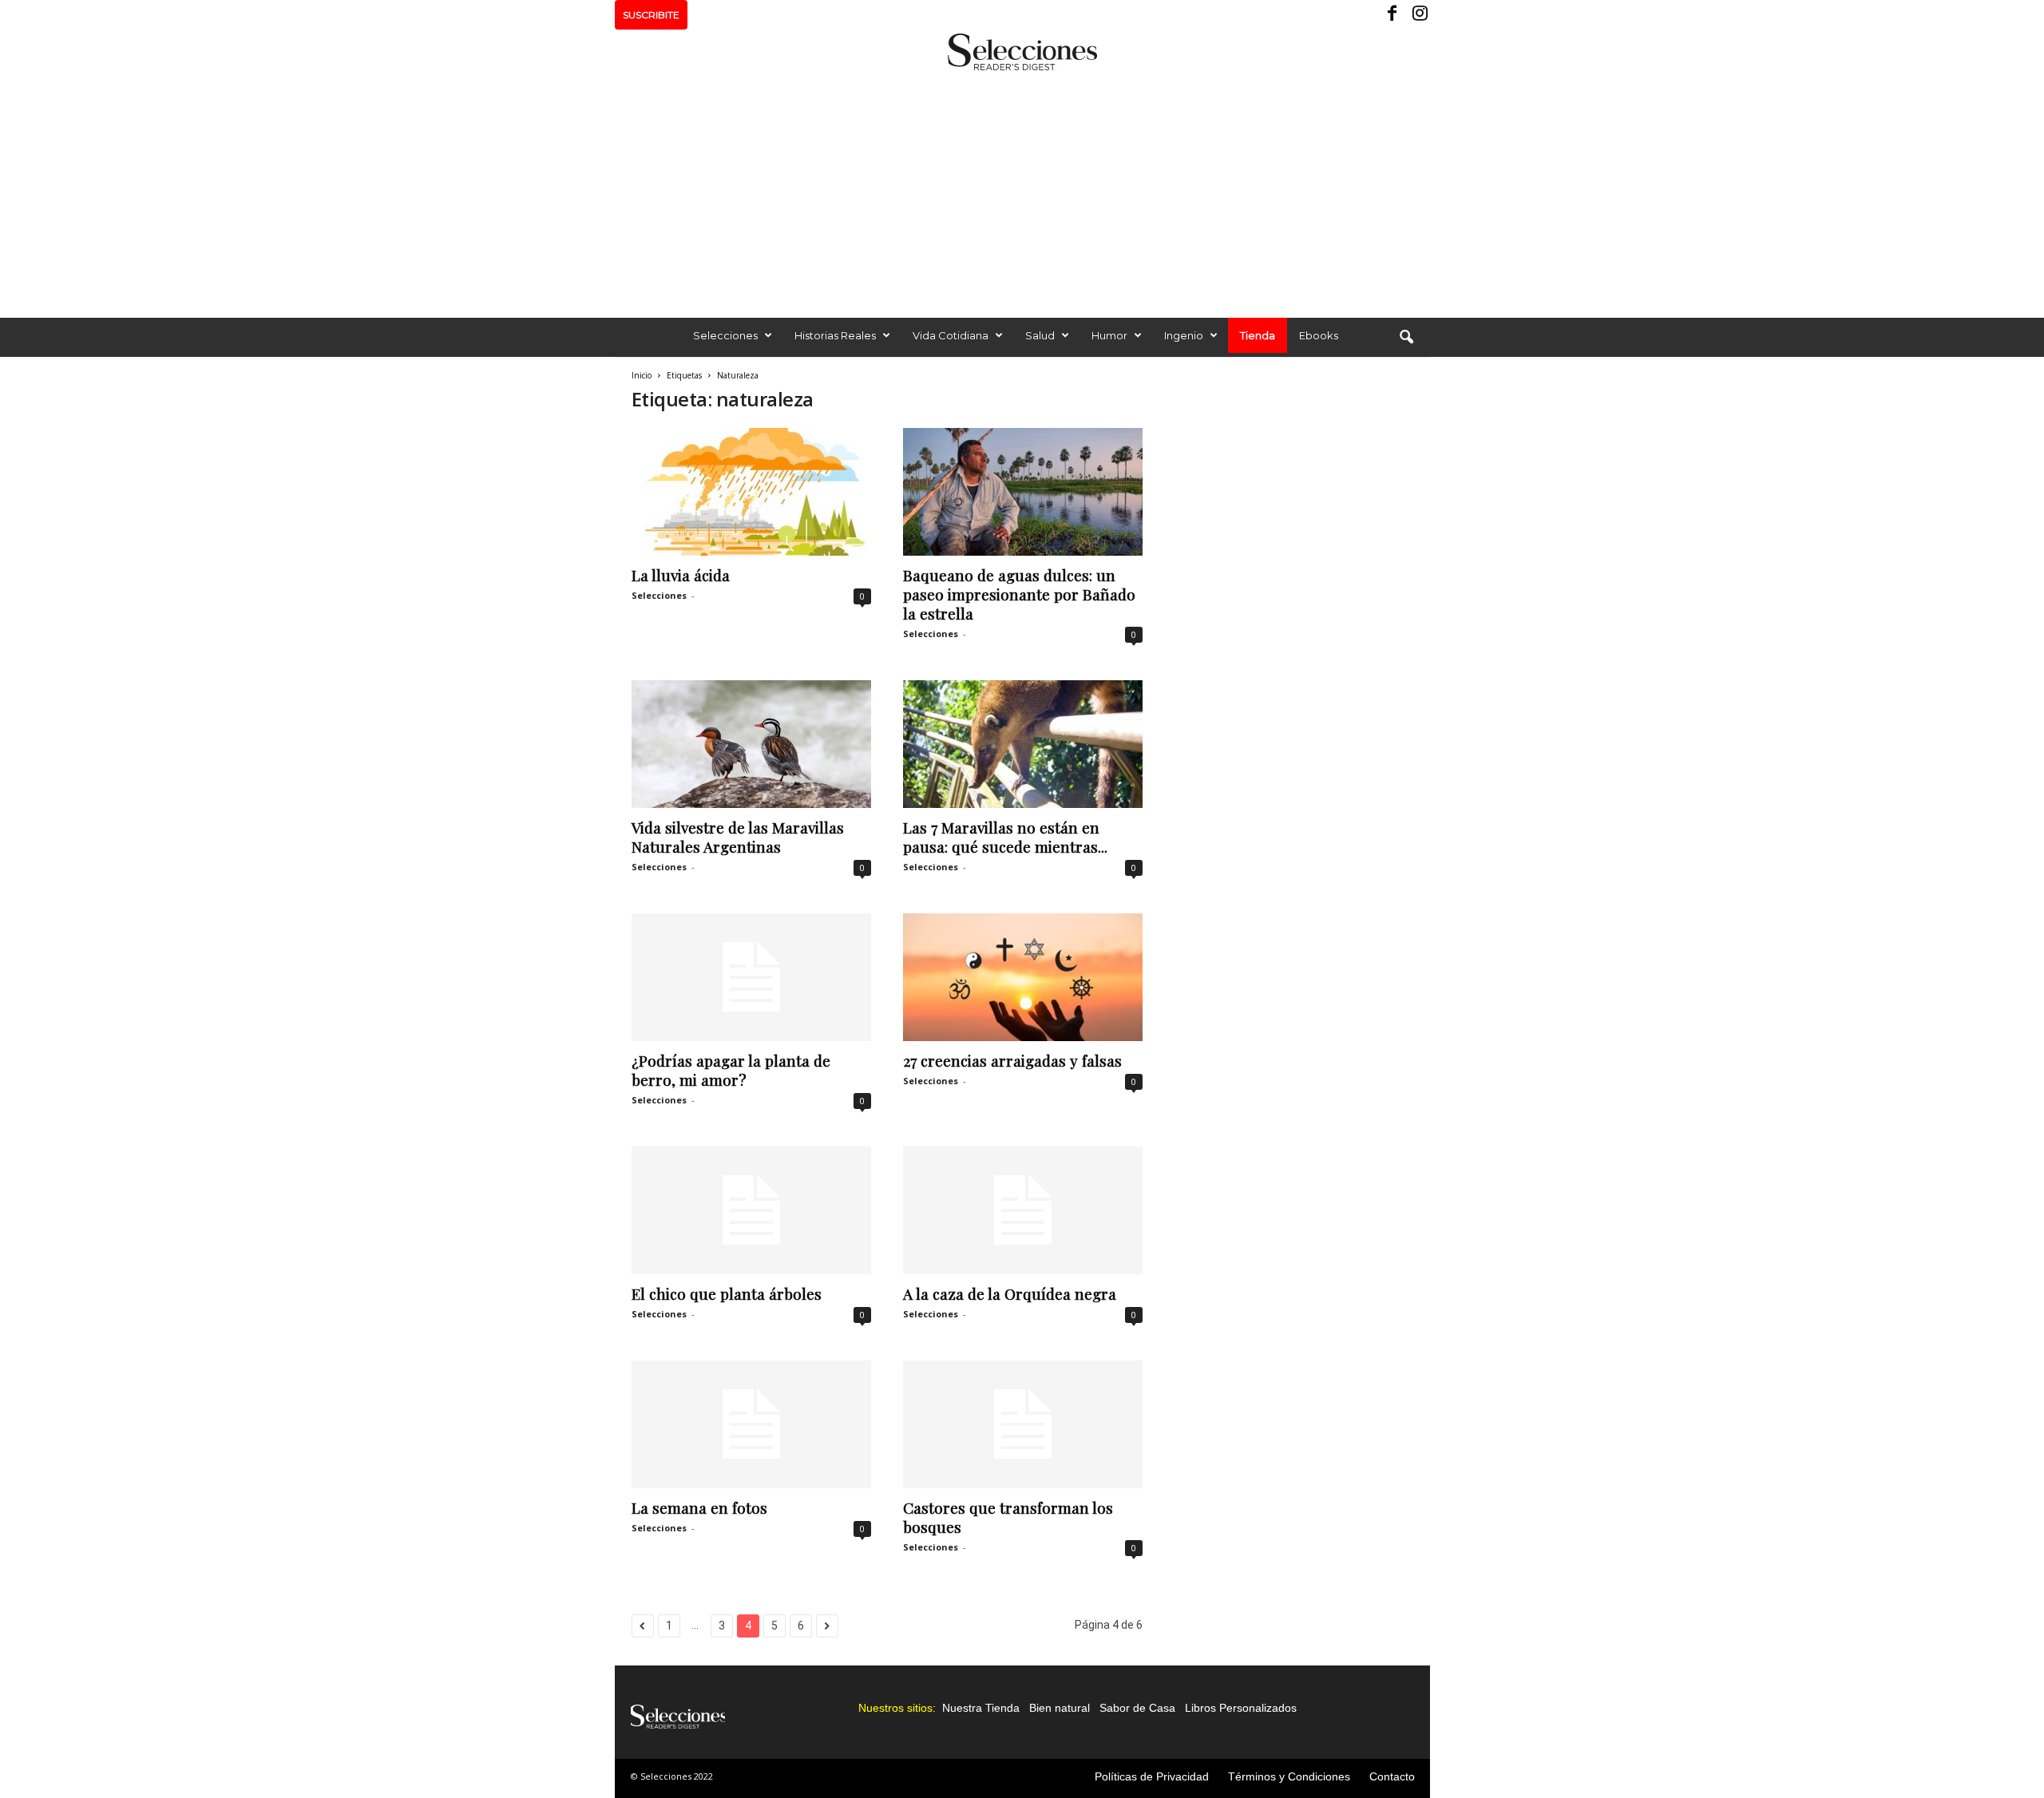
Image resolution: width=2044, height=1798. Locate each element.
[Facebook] (1393, 15)
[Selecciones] (1022, 52)
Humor (1109, 335)
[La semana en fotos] (751, 1424)
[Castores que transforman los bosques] (1023, 1424)
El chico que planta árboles (727, 1293)
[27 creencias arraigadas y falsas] (1023, 977)
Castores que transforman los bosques (1008, 1517)
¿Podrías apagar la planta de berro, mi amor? (731, 1070)
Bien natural (1060, 1708)
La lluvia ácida (681, 575)
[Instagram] (1418, 15)
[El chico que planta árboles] (751, 1210)
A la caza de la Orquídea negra (1010, 1293)
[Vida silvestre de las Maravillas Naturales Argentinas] (751, 744)
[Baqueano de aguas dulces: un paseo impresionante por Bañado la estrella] (1023, 492)
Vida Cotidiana (951, 335)
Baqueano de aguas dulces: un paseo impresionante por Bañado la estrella (1019, 594)
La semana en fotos (699, 1507)
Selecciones (725, 335)
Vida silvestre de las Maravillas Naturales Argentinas (738, 837)
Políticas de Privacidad (1152, 1776)
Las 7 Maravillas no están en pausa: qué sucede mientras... (1005, 837)
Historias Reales (835, 335)
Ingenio (1184, 335)
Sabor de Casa (1137, 1708)
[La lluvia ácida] (751, 492)
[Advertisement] (1022, 190)
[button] (1406, 338)
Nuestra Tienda (981, 1708)
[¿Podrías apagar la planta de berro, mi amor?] (751, 977)
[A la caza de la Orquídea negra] (1023, 1210)
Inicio (642, 375)
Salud (1040, 335)
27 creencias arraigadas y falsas (1012, 1060)
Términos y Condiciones (1289, 1776)
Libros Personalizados (1241, 1708)
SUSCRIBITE (651, 15)
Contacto (1392, 1776)
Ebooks (1319, 335)
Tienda (1258, 335)
